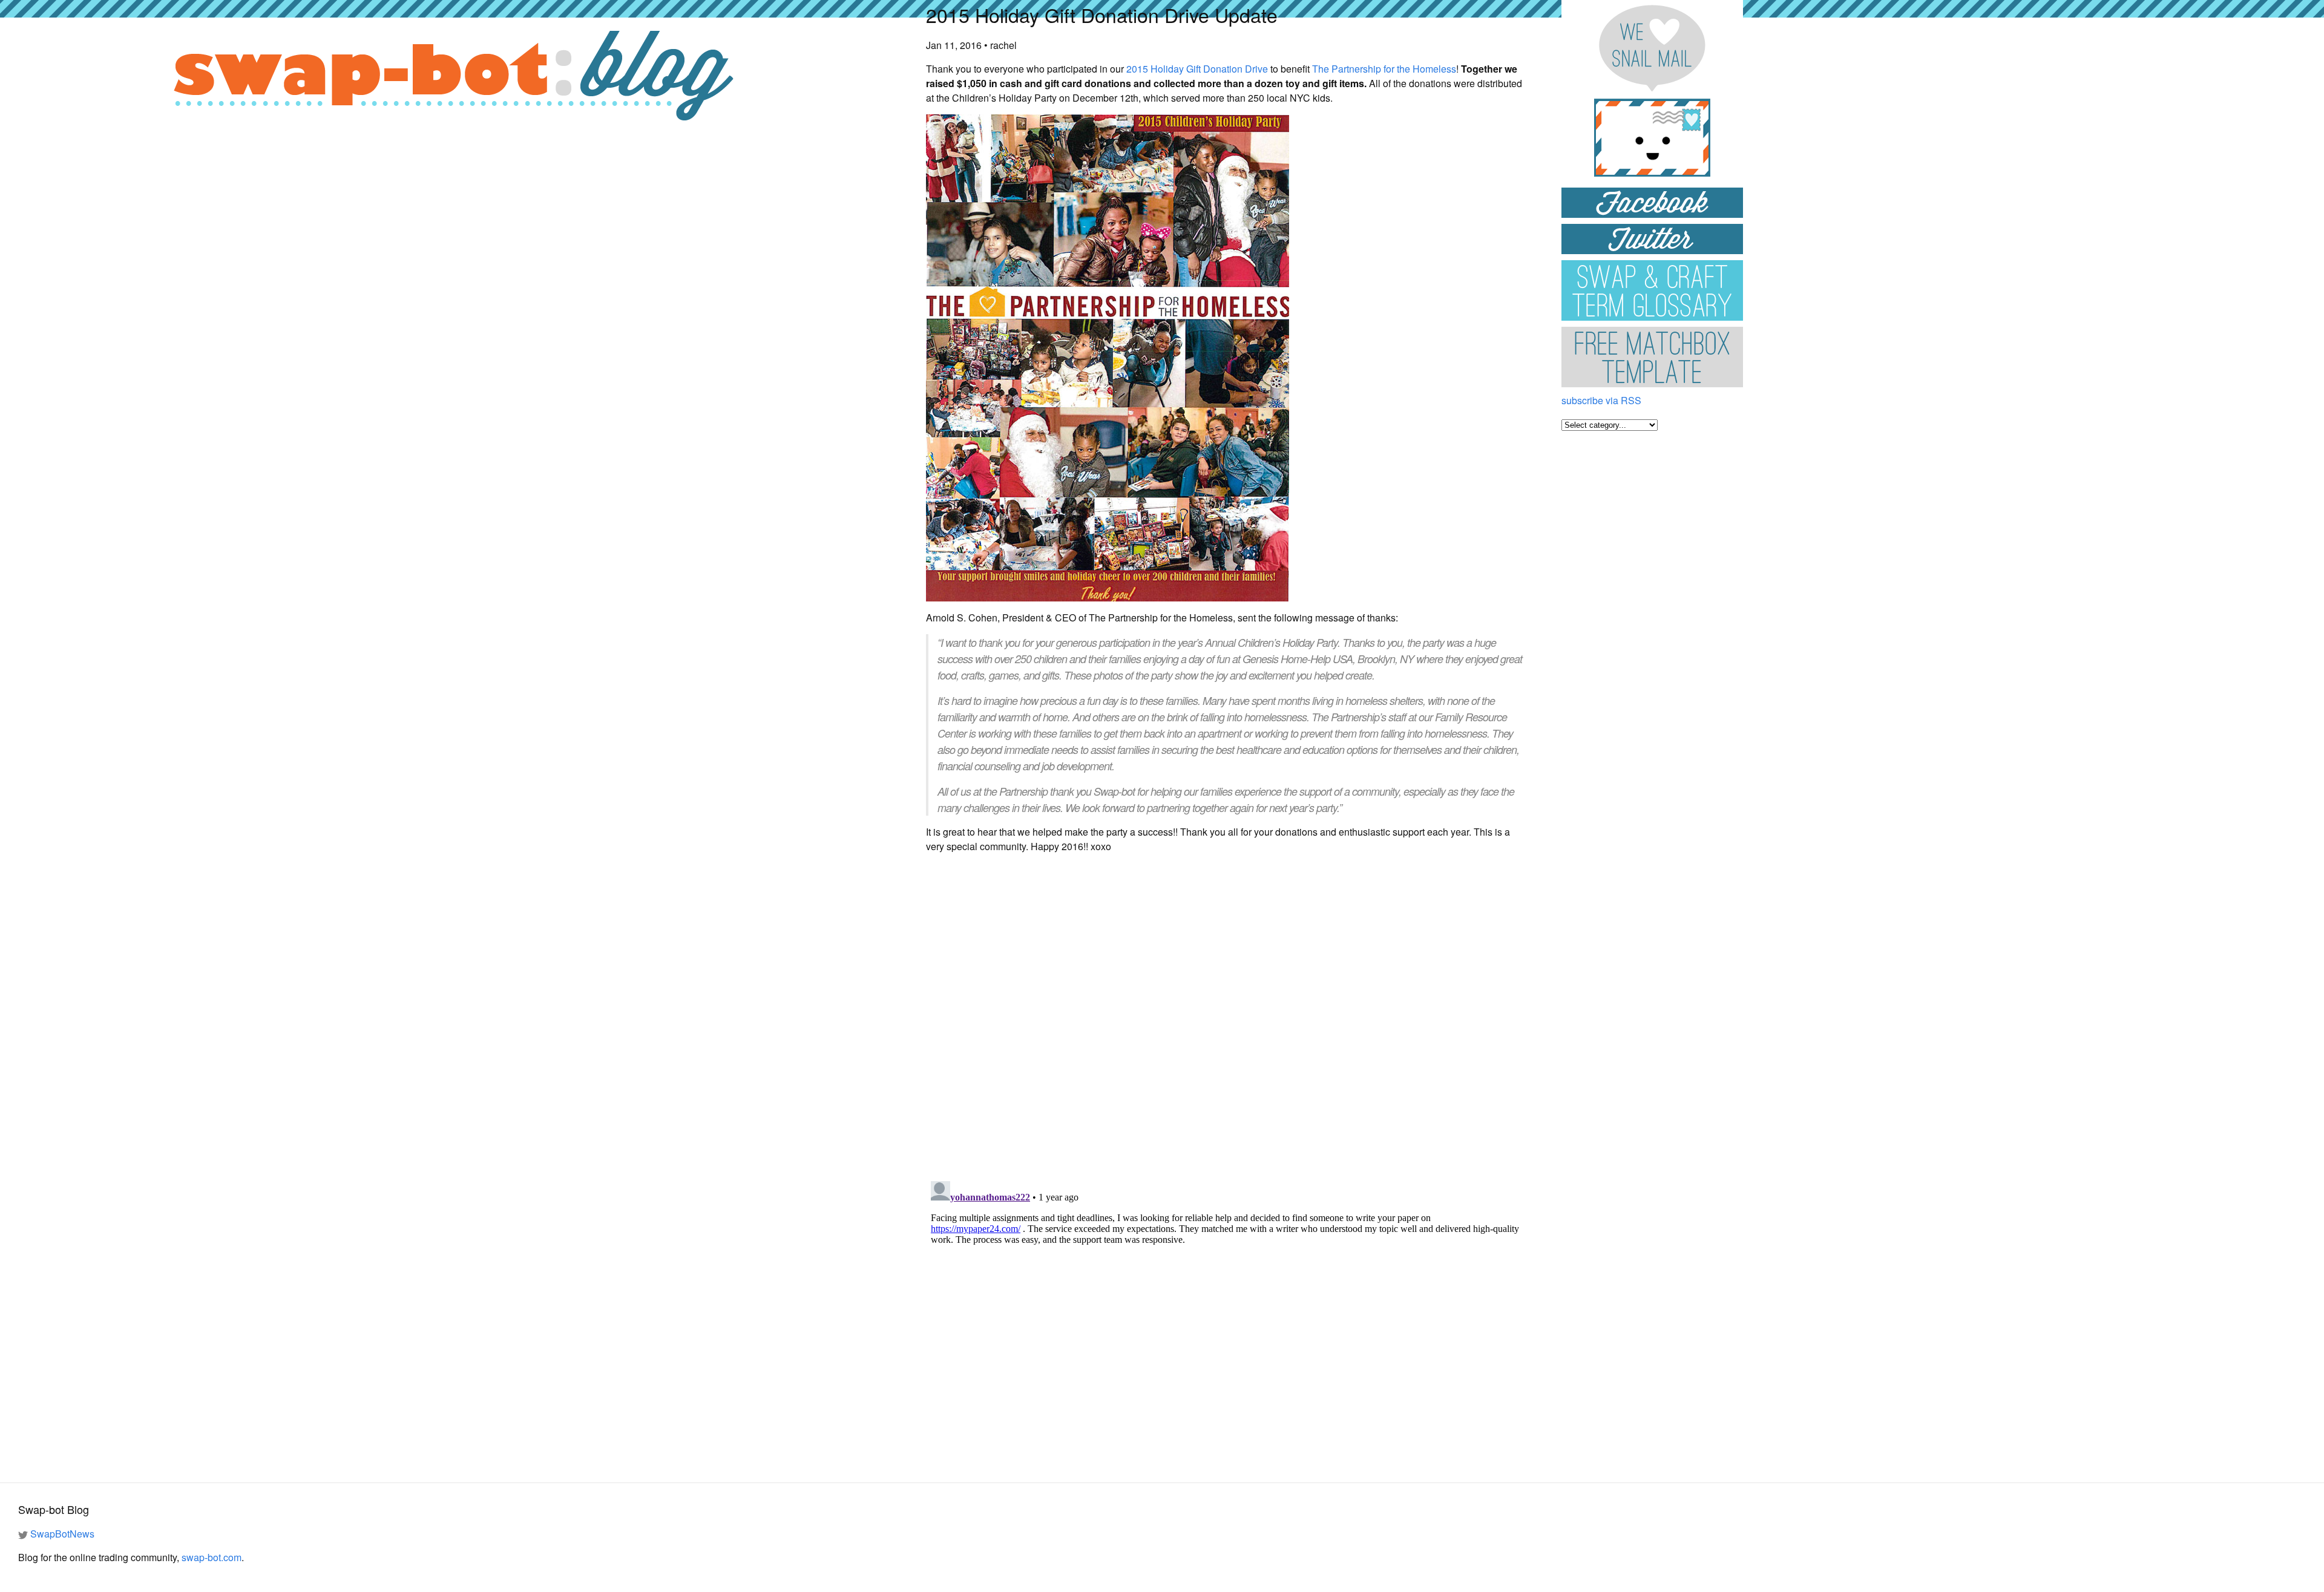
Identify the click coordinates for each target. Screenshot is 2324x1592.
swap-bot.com (212, 1557)
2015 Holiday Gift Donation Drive (1197, 69)
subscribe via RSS (1601, 400)
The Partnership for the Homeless (1384, 69)
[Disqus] (1226, 1014)
